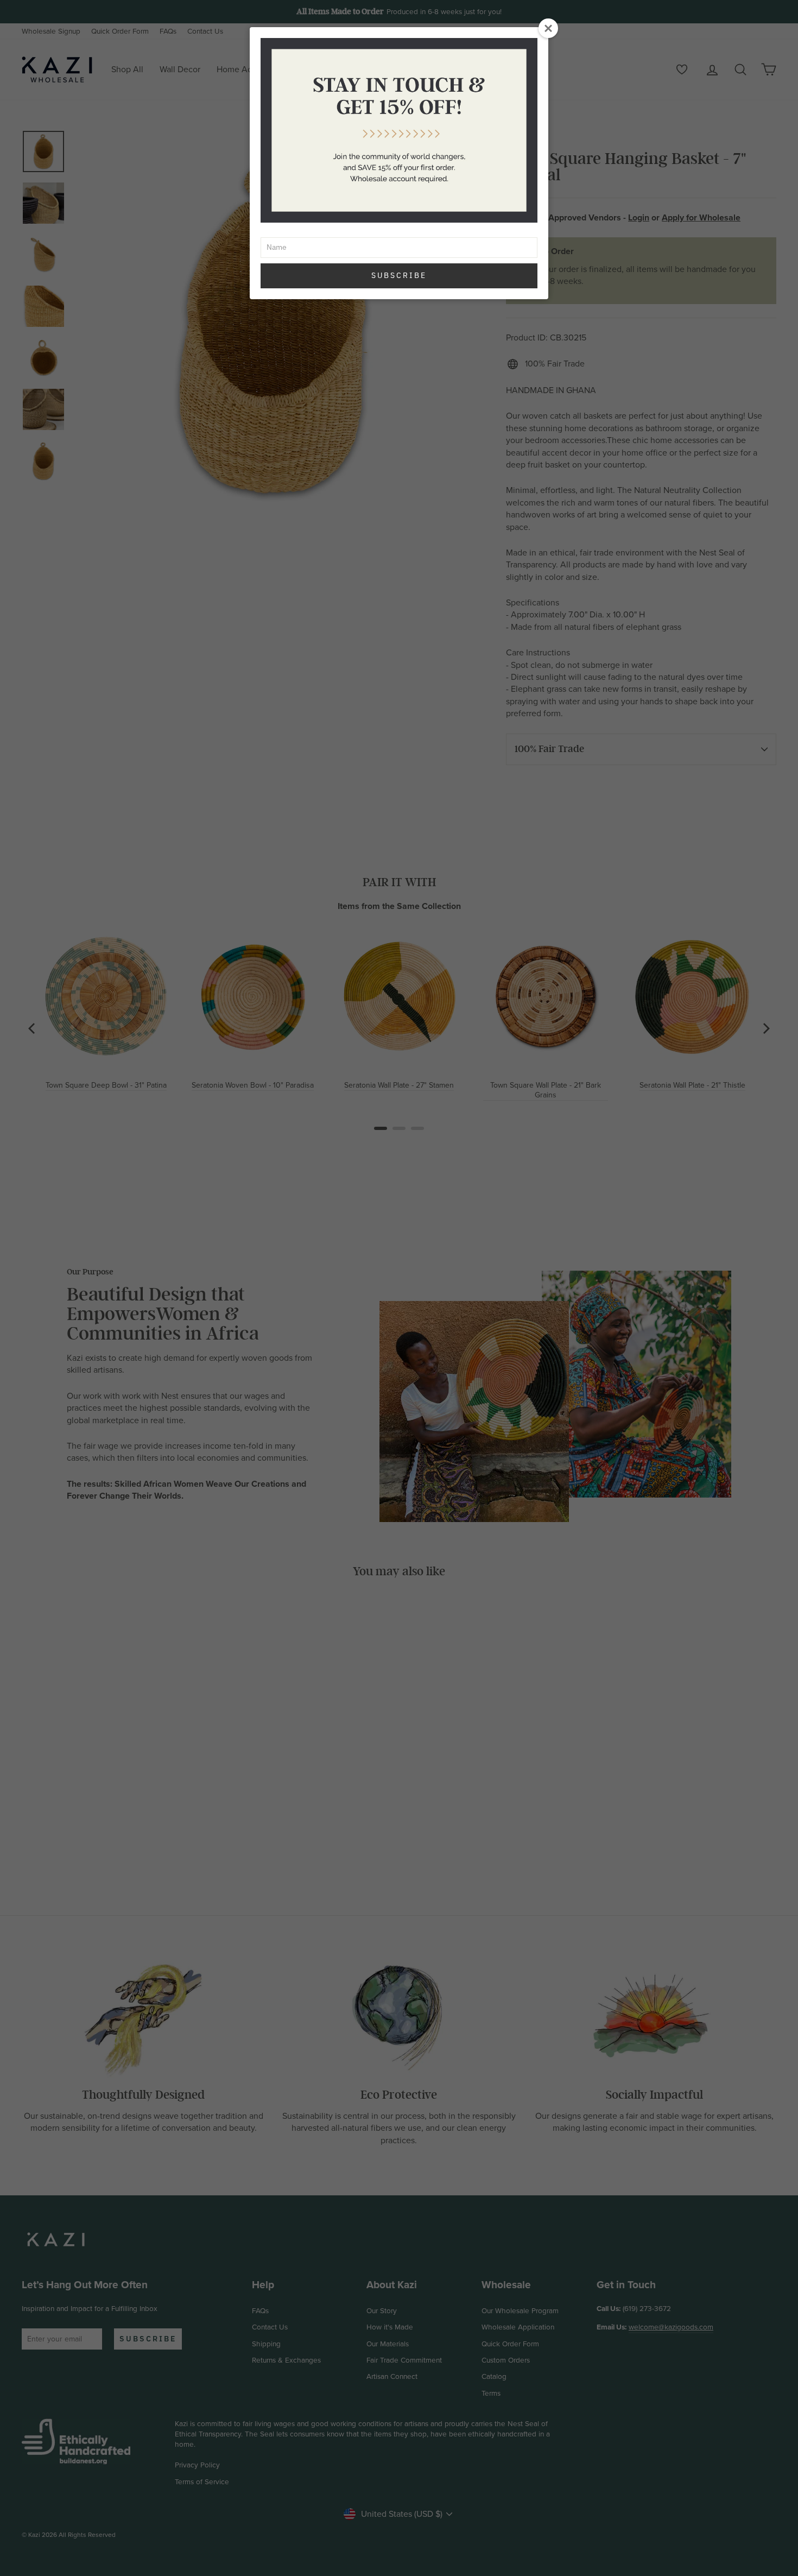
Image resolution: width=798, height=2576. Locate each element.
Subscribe (399, 275)
